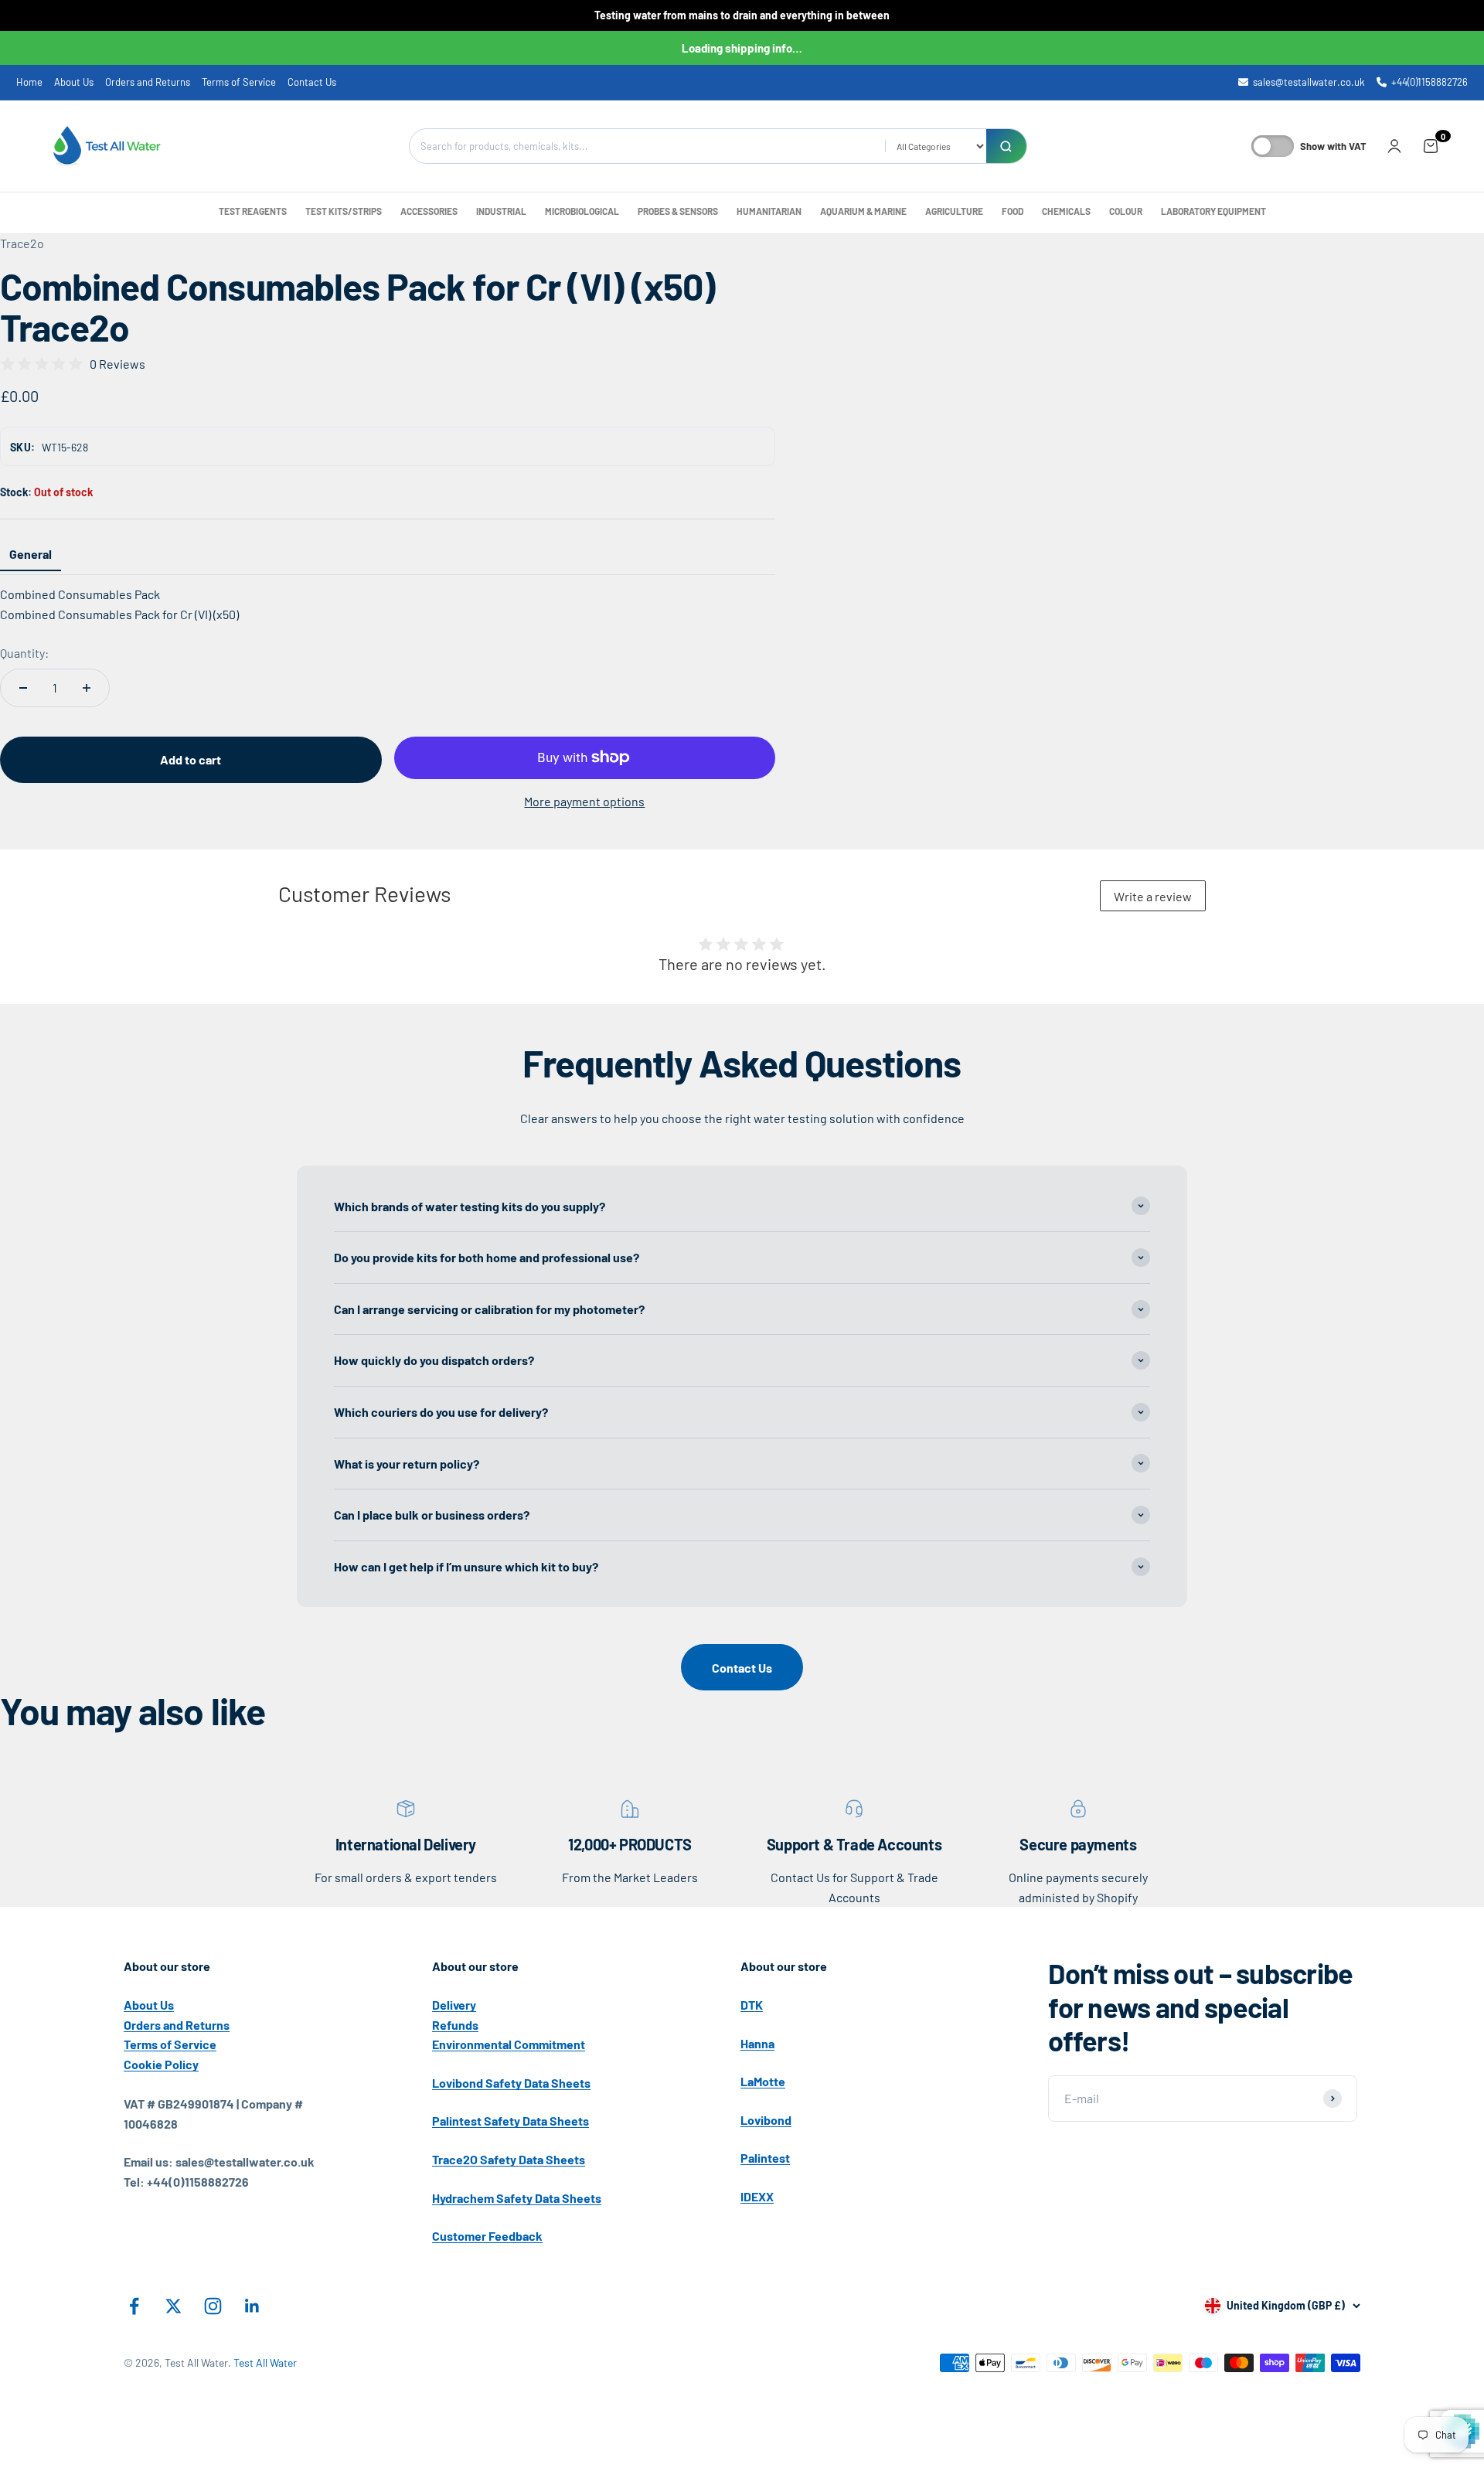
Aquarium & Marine (863, 211)
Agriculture (954, 211)
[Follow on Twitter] (174, 2306)
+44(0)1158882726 (1430, 82)
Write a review (1153, 896)
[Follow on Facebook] (134, 2306)
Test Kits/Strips (344, 211)
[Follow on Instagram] (213, 2306)
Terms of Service (239, 82)
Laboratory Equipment (1213, 211)
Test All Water (265, 2362)
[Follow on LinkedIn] (252, 2306)
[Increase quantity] (87, 688)
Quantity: (24, 653)
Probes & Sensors (678, 211)
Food (1013, 211)
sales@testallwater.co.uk (1309, 82)
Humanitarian (769, 211)
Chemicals (1066, 211)
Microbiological (582, 211)
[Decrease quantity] (23, 688)
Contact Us (312, 82)
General (31, 554)
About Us (74, 82)
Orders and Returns (148, 82)
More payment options (584, 801)
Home (29, 82)
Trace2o (22, 243)
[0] (1431, 146)
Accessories (429, 211)
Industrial (501, 211)
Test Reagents (253, 211)
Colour (1126, 211)
